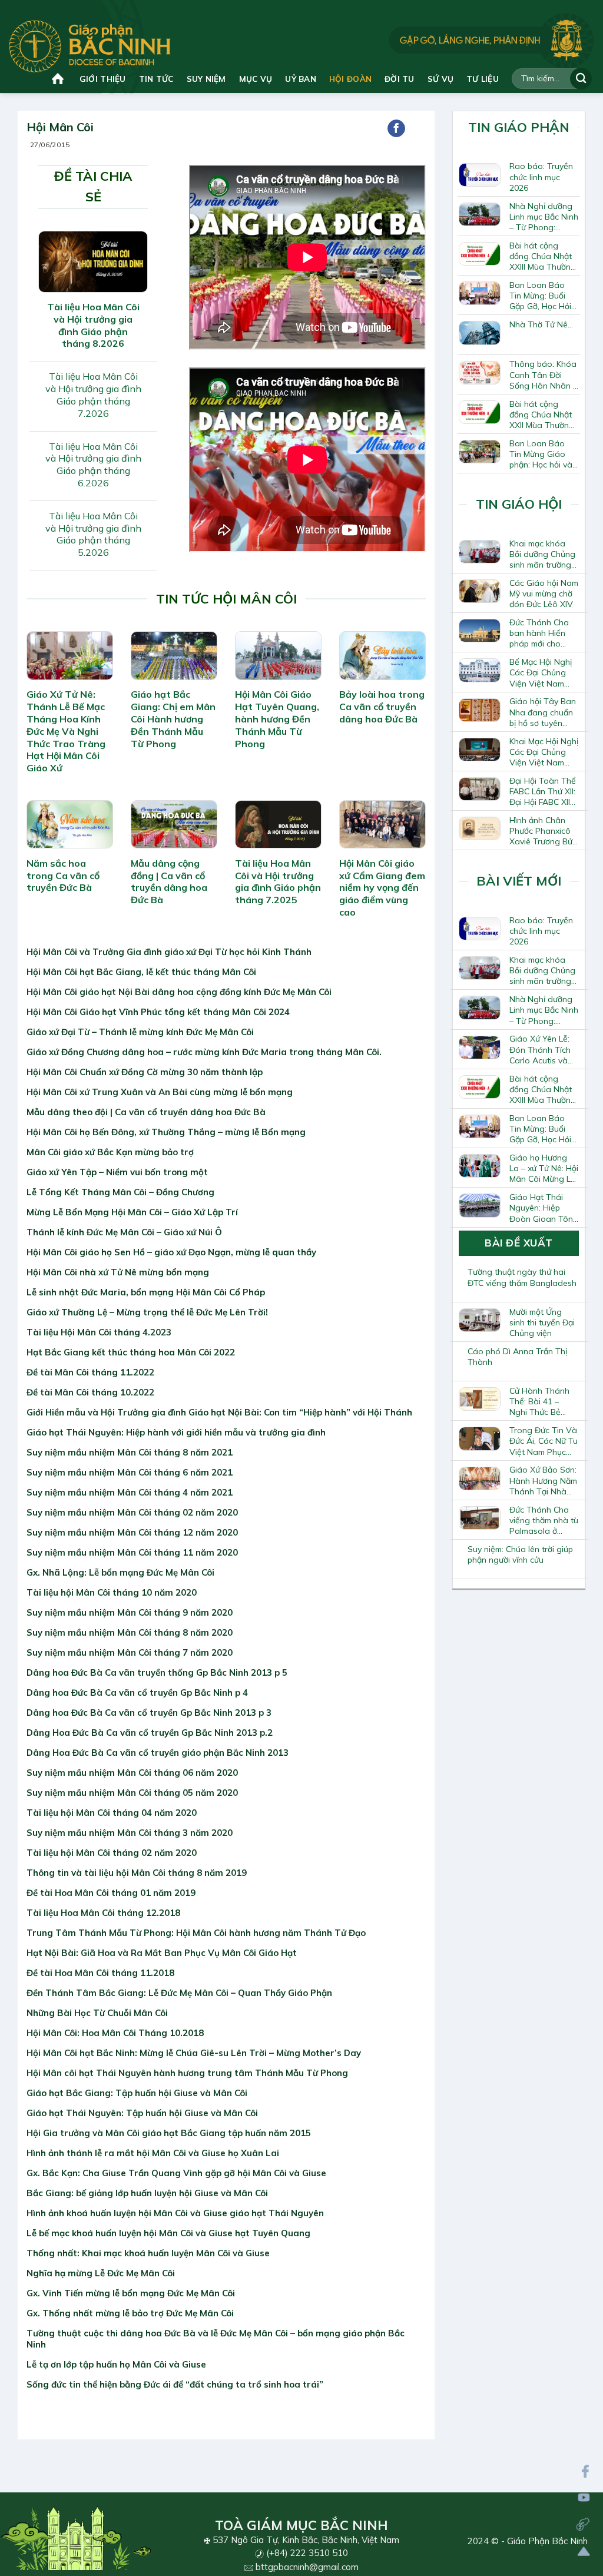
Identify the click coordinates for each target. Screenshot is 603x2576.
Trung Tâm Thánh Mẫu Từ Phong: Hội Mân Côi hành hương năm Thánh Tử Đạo (196, 1933)
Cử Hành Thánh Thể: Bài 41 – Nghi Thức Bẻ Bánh (539, 1401)
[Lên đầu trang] (584, 2552)
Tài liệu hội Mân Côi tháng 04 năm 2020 (112, 1813)
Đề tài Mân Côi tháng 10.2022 (90, 1392)
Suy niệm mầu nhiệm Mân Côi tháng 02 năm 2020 (132, 1512)
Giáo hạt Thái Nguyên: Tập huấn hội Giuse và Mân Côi (142, 2113)
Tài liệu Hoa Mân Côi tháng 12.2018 (103, 1913)
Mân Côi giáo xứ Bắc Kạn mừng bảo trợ (110, 1152)
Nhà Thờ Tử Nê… (541, 324)
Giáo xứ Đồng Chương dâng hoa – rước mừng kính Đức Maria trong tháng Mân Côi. (204, 1052)
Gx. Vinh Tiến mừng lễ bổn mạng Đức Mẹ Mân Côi (131, 2293)
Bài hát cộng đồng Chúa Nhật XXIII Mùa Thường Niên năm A (543, 256)
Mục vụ (256, 79)
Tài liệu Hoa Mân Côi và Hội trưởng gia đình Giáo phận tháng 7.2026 (93, 394)
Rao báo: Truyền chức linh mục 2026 (541, 177)
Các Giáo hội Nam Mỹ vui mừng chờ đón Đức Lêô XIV (544, 594)
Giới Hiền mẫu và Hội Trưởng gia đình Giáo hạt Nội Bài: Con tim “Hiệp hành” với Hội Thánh (219, 1412)
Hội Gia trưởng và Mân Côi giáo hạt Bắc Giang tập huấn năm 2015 (169, 2133)
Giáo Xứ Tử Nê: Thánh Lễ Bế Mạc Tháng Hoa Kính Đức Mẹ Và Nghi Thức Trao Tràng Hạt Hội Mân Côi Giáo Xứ (66, 731)
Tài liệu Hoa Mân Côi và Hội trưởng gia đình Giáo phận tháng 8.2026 (93, 325)
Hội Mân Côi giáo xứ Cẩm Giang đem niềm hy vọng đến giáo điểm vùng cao (382, 888)
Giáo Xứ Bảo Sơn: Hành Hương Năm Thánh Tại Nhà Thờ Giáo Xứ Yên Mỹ (543, 1480)
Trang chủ (59, 79)
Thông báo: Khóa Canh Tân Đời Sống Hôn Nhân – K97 (543, 374)
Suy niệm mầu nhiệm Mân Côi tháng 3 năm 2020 (130, 1833)
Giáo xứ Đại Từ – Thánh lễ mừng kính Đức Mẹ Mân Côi (140, 1032)
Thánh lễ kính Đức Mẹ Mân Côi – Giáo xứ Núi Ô (124, 1232)
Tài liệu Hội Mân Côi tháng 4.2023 (99, 1332)
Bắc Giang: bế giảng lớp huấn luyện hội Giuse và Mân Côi (147, 2193)
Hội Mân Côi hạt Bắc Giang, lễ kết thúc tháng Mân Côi (141, 972)
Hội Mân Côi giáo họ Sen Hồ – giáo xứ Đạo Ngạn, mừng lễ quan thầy (171, 1252)
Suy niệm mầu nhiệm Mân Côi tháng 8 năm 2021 (130, 1452)
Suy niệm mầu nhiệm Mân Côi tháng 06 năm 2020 (132, 1773)
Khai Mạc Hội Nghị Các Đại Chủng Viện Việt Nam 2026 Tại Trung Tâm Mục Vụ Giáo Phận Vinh (544, 752)
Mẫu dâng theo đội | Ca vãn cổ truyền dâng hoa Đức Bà (146, 1112)
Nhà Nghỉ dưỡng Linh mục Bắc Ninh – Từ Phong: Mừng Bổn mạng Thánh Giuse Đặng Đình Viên (544, 217)
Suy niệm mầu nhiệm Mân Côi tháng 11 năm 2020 (132, 1552)
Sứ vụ (440, 79)
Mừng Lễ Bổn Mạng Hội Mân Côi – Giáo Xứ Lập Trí (132, 1212)
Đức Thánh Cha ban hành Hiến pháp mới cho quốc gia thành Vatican (539, 633)
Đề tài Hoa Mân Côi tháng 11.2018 (100, 1973)
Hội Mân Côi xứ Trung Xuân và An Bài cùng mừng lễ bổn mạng (160, 1092)
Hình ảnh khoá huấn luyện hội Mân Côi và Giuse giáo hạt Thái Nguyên (175, 2213)
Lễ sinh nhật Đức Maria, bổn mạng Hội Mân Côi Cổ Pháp (146, 1292)
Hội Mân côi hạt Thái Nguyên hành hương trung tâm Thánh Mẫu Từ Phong (187, 2073)
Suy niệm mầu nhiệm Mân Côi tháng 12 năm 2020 (132, 1532)
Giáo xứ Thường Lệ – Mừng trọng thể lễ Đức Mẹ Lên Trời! (147, 1312)
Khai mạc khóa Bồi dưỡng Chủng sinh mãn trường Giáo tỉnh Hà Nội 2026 (542, 554)
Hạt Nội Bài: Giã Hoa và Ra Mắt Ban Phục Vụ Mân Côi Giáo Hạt (162, 1953)
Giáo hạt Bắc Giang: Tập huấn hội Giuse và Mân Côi (137, 2093)
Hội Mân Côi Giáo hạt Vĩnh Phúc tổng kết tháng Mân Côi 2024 (158, 1012)
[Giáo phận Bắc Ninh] (90, 46)
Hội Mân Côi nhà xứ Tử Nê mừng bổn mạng (118, 1272)
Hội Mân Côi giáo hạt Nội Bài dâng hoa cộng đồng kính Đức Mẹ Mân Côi (179, 992)
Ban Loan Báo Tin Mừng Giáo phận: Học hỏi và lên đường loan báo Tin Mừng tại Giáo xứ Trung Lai (543, 454)
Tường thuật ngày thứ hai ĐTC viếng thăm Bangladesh (522, 1277)
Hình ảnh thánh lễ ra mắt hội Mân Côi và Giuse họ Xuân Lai (153, 2153)
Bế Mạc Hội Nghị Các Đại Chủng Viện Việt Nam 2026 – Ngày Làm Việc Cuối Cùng (543, 672)
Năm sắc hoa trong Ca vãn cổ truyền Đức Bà (63, 876)
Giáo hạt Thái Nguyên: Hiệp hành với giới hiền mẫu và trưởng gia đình (176, 1432)
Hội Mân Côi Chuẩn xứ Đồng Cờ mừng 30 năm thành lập (145, 1072)
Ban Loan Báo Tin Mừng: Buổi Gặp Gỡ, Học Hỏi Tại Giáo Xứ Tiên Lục (541, 296)
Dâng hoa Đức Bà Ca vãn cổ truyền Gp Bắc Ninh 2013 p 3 (149, 1713)
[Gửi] (581, 79)
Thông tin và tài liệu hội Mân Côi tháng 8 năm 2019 (137, 1873)
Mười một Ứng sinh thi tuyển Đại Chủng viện (542, 1322)
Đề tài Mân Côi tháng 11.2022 (90, 1372)
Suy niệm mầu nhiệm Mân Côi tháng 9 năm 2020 (130, 1612)
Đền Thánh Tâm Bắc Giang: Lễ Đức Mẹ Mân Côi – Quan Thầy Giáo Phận (179, 1993)
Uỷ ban (301, 79)
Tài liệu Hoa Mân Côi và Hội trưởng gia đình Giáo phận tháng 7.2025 (278, 881)
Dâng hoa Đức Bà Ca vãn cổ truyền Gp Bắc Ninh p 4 (137, 1693)
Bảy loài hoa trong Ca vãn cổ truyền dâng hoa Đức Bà (382, 707)
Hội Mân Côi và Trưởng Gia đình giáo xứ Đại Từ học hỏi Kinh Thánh (169, 952)
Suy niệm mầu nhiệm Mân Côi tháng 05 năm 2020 (132, 1793)
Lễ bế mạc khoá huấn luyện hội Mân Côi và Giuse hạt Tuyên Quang (168, 2233)
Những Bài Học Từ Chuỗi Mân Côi (97, 2013)
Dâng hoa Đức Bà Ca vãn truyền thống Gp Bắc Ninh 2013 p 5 (157, 1672)
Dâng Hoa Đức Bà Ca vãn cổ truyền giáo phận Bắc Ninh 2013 (158, 1753)
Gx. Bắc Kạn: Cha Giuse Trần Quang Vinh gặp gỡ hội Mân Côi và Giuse (176, 2173)
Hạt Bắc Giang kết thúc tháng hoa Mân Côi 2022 (131, 1352)
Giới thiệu (103, 79)
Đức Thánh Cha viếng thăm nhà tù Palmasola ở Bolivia (544, 1520)
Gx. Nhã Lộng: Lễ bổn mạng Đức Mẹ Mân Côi (120, 1572)
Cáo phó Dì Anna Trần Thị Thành (517, 1357)
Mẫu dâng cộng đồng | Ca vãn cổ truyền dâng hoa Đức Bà (169, 881)
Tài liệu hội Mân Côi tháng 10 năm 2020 (112, 1592)
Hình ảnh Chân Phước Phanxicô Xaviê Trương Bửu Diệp (543, 831)
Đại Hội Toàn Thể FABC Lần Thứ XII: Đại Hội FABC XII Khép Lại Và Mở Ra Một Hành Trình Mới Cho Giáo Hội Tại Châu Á (543, 791)
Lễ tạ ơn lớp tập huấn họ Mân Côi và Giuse (116, 2364)
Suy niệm (206, 79)
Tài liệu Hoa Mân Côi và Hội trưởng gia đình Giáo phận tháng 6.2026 (93, 465)
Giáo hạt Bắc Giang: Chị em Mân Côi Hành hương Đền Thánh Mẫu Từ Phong (173, 719)
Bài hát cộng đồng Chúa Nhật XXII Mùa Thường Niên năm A (542, 415)
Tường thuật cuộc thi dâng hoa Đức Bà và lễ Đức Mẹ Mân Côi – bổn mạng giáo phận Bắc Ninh (216, 2339)
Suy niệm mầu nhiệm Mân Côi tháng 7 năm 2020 (130, 1652)
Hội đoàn (350, 79)
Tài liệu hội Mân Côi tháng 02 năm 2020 (112, 1853)
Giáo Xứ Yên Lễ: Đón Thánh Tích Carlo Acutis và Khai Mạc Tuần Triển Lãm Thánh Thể (541, 1049)
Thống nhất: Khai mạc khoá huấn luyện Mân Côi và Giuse (148, 2253)
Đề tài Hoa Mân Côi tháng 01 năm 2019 (111, 1893)
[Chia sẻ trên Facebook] (396, 128)
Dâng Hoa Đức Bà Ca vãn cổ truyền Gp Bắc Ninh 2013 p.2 (150, 1733)
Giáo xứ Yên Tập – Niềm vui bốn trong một (117, 1172)
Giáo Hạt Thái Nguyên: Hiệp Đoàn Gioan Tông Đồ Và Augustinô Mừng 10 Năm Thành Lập (544, 1208)
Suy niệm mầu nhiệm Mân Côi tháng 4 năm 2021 (130, 1492)
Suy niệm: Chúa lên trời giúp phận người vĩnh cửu (520, 1554)
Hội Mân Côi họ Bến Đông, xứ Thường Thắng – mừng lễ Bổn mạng (166, 1132)
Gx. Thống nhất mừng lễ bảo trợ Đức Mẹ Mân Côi (130, 2313)
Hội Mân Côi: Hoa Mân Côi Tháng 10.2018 (115, 2033)
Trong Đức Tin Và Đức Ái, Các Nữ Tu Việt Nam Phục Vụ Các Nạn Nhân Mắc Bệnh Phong (544, 1441)
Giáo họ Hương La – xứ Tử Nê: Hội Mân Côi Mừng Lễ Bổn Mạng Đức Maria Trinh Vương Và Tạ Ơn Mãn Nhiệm (544, 1168)
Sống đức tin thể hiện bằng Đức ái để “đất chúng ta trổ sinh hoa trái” (175, 2384)
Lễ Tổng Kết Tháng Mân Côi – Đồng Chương (120, 1192)
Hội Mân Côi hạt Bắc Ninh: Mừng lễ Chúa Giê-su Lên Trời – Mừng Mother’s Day (194, 2053)
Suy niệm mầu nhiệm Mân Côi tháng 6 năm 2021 (130, 1472)
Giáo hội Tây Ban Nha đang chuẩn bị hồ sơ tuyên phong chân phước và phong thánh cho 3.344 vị (543, 712)
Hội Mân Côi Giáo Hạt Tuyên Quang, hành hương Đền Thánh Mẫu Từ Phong (277, 719)
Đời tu (400, 79)
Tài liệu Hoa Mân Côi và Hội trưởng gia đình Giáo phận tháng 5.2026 (93, 534)
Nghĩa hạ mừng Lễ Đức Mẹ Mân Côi (101, 2273)
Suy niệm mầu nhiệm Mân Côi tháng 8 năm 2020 (130, 1632)
